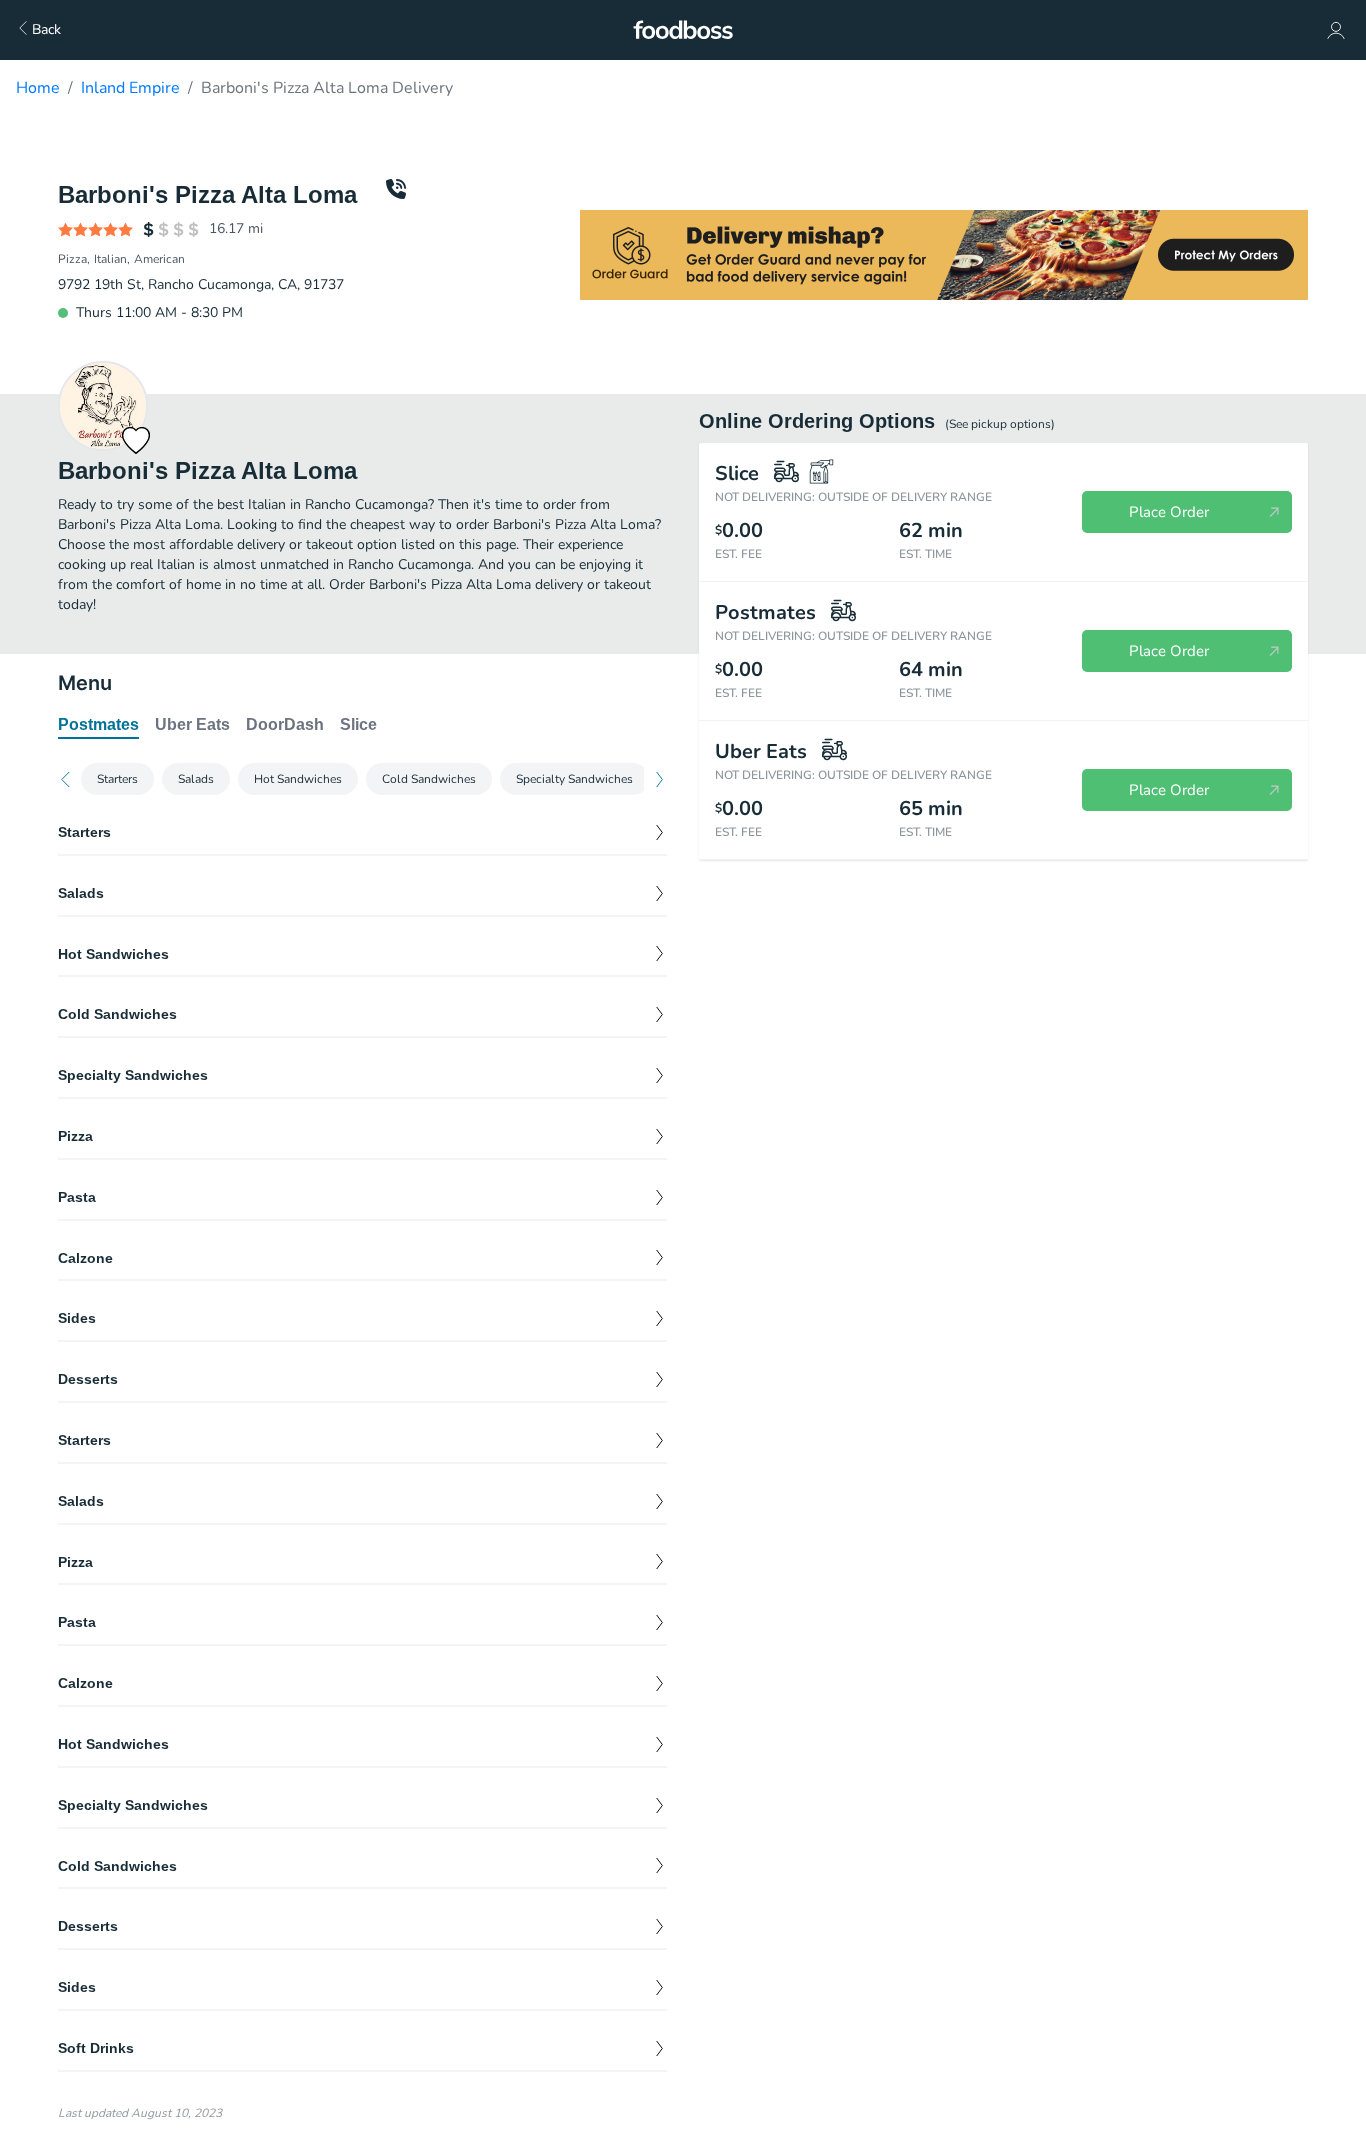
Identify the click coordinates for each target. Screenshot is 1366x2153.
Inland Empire (130, 88)
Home (38, 88)
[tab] (98, 726)
